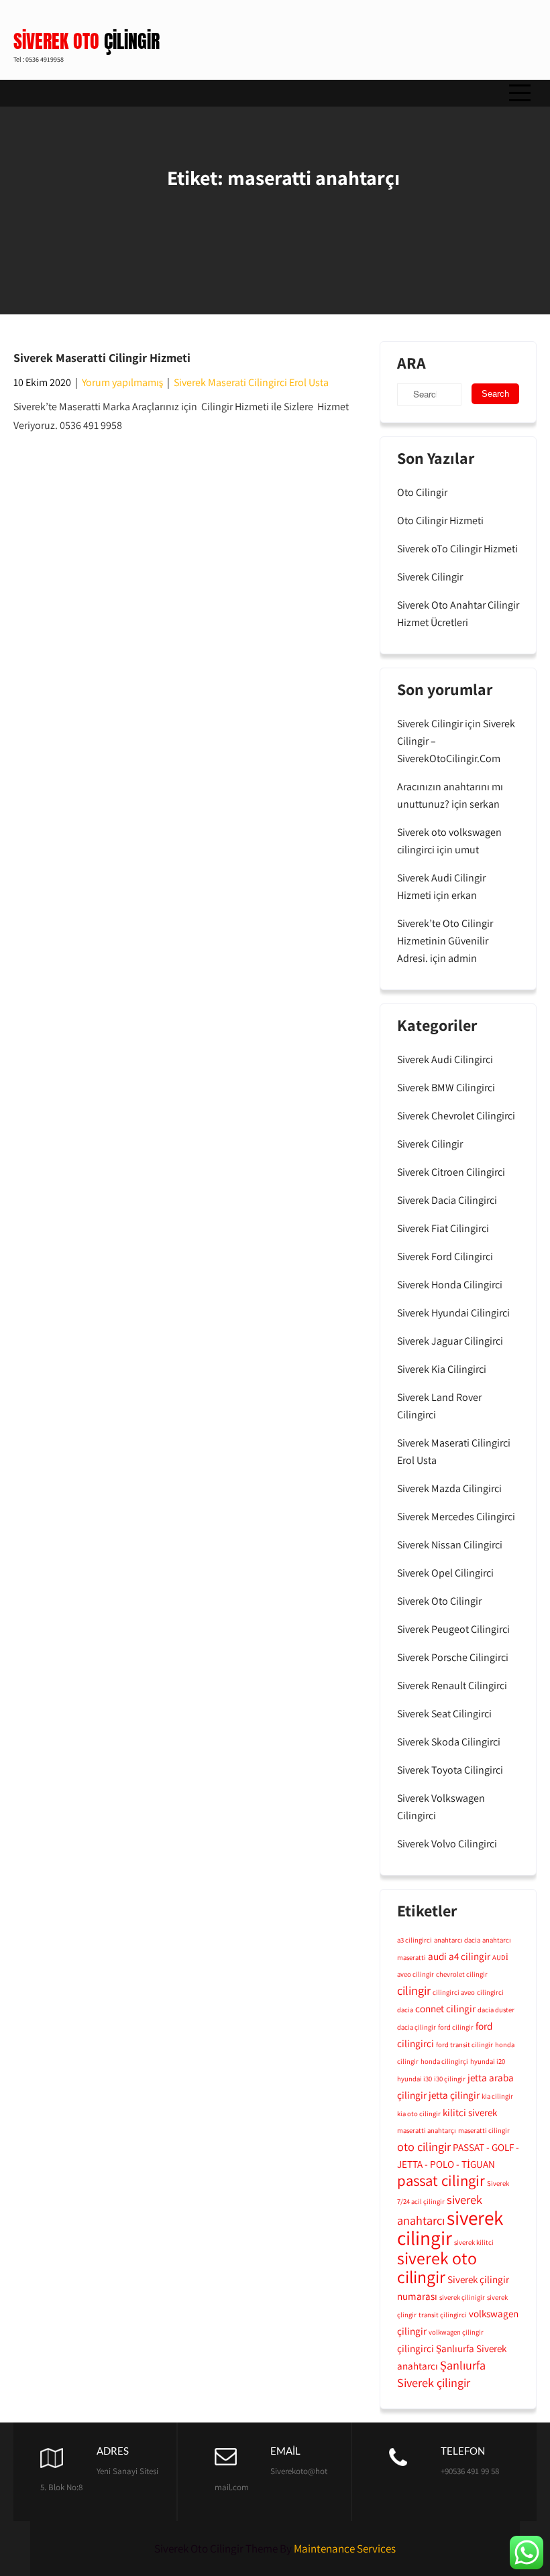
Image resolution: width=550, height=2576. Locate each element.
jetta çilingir (454, 2095)
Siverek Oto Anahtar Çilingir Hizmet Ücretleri (458, 614)
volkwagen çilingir (456, 2332)
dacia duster (496, 2010)
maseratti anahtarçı (427, 2130)
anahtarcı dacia (457, 1940)
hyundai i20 (488, 2061)
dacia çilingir (417, 2027)
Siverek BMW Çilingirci (446, 1088)
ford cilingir (456, 2027)
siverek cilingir (450, 2227)
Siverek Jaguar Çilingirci (450, 1341)
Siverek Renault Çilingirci (452, 1685)
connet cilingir (445, 2008)
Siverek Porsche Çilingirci (453, 1657)
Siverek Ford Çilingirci (445, 1256)
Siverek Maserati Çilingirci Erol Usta (251, 382)
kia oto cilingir (419, 2113)
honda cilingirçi (444, 2061)
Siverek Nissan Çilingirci (450, 1545)
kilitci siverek (470, 2112)
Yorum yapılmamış (122, 382)
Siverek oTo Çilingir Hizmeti (457, 549)
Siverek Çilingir (430, 577)
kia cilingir (497, 2096)
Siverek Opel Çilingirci (445, 1573)
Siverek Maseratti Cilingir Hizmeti (102, 358)
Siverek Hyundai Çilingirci (453, 1313)
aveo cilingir (416, 1974)
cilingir (414, 1990)
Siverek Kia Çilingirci (442, 1369)
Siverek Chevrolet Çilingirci (456, 1116)
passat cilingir (441, 2181)
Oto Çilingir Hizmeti (440, 520)
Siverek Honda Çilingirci (450, 1285)
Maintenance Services (345, 2549)
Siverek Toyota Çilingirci (450, 1770)
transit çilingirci (443, 2315)
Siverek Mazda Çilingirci (449, 1488)
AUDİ (500, 1957)
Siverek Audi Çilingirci (445, 1059)
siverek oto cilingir (437, 2267)
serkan (485, 804)
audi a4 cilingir (459, 1956)
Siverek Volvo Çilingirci (447, 1844)
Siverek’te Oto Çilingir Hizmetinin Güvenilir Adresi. (445, 941)
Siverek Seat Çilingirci (444, 1714)
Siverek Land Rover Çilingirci (439, 1406)
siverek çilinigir (462, 2297)
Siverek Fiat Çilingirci (443, 1228)
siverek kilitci (474, 2242)
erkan (464, 895)
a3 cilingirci (415, 1940)
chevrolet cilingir (462, 1974)
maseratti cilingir (484, 2130)
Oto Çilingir (422, 492)
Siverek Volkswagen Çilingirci (441, 1807)
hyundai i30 (415, 2079)
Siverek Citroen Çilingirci (451, 1172)
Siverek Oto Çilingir (439, 1601)
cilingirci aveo (454, 1992)
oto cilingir (424, 2146)
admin (462, 958)
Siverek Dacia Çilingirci (447, 1200)
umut (467, 850)
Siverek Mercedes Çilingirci (456, 1517)
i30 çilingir (450, 2079)
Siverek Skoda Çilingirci (449, 1742)
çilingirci (416, 2348)
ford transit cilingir (464, 2044)
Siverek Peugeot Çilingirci (453, 1629)
